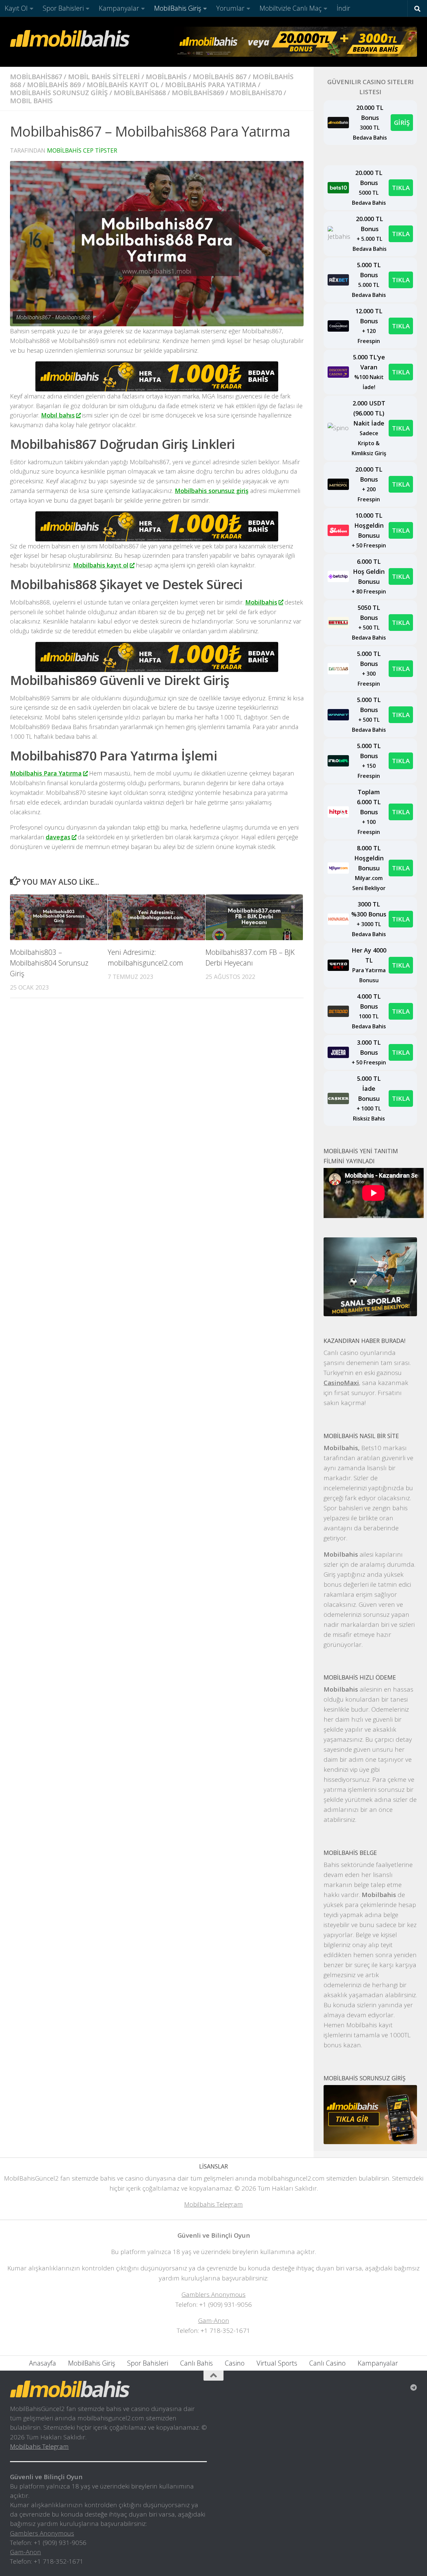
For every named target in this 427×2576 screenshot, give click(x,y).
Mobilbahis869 (198, 93)
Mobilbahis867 (36, 77)
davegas (58, 837)
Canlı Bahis (196, 2363)
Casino (235, 2363)
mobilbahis (166, 77)
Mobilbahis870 (256, 93)
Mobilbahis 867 (220, 77)
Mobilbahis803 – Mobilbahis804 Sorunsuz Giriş (49, 963)
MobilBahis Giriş (178, 8)
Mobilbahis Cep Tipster (82, 150)
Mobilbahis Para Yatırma (46, 773)
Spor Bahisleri (63, 8)
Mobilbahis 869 (54, 85)
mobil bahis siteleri (104, 77)
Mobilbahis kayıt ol (101, 565)
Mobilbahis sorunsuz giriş (212, 491)
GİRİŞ (402, 122)
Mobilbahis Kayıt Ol (123, 85)
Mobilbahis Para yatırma (211, 85)
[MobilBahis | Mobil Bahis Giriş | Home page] (70, 38)
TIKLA (401, 188)
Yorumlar (230, 8)
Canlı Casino (327, 2363)
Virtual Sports (277, 2363)
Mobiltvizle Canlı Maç (291, 8)
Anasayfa (43, 2363)
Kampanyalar (119, 8)
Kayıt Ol (16, 8)
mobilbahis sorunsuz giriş (59, 93)
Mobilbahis (261, 602)
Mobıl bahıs (31, 101)
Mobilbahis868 (140, 93)
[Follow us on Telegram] (414, 2388)
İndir (343, 8)
